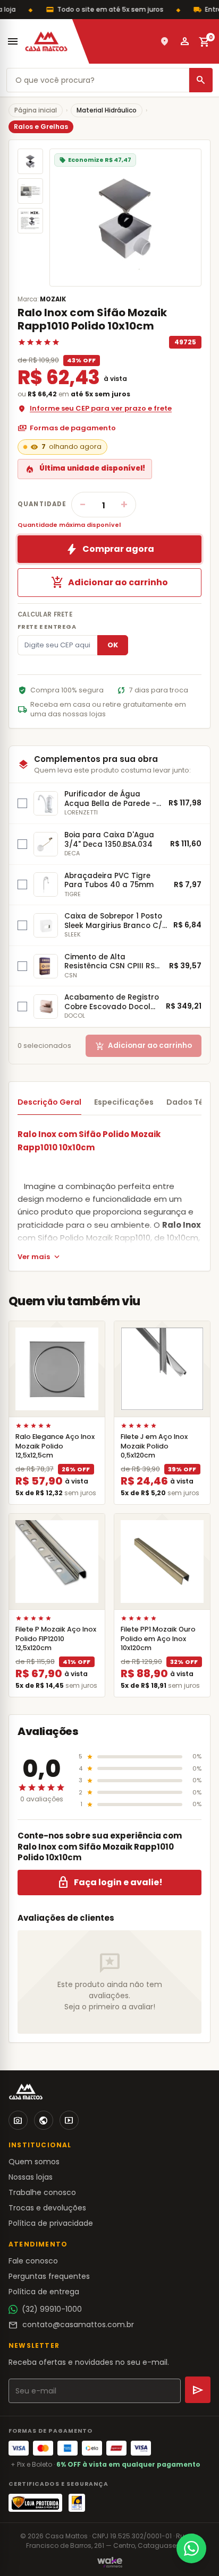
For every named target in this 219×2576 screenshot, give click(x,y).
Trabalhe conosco (42, 2192)
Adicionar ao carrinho (109, 583)
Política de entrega (44, 2292)
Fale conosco (33, 2261)
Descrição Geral (49, 1102)
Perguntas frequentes (49, 2276)
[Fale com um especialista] (191, 2548)
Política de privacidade (51, 2223)
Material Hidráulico (107, 110)
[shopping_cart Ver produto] (57, 1369)
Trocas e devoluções (47, 2208)
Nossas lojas (31, 2177)
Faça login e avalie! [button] (110, 1883)
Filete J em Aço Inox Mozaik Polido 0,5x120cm (154, 1446)
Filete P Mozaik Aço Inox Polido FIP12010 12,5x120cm (56, 1638)
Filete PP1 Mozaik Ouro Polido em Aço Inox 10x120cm (158, 1638)
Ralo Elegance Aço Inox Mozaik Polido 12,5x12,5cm (55, 1446)
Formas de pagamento (67, 428)
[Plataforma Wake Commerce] (110, 2562)
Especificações (124, 1102)
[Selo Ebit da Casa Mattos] (77, 2503)
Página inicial (36, 110)
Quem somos (34, 2162)
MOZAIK (53, 299)
